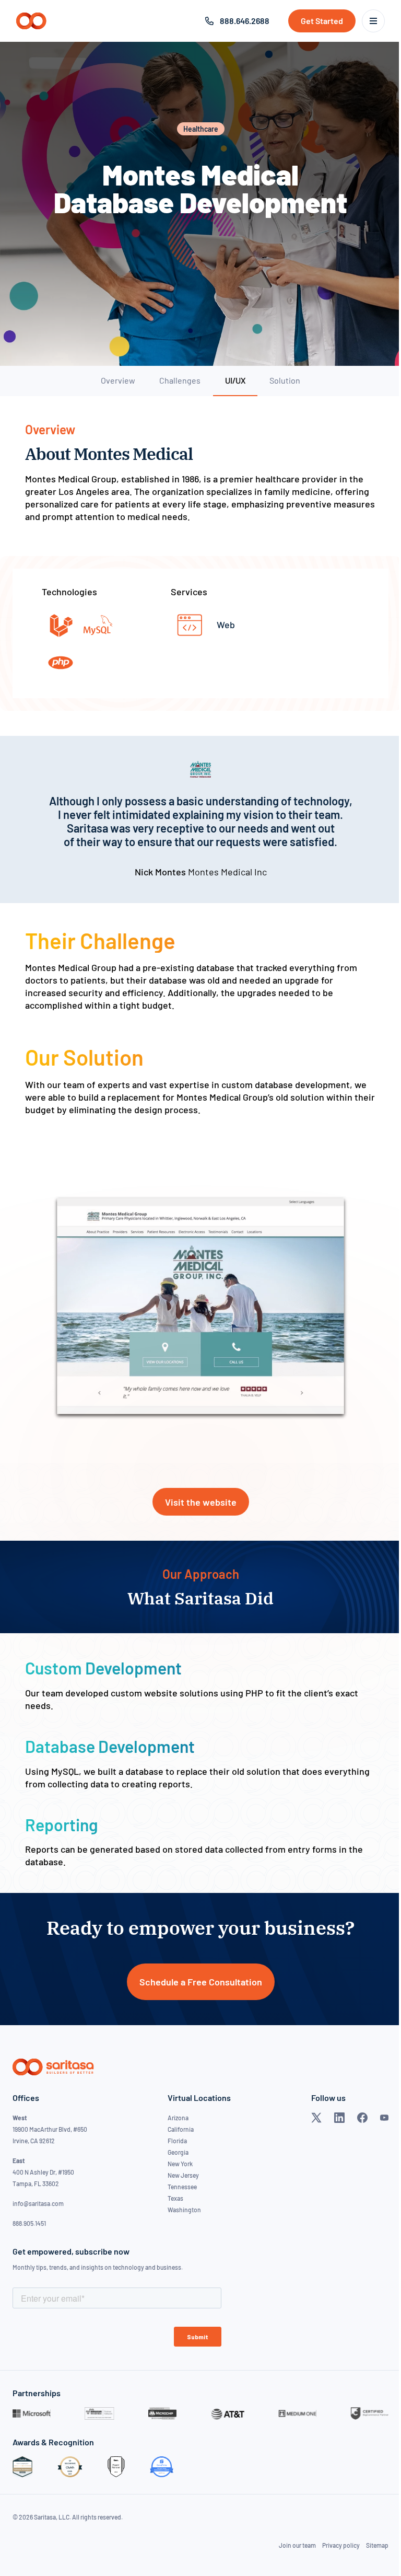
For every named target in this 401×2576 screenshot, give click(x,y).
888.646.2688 (245, 21)
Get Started (322, 21)
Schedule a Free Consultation (201, 1982)
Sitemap (377, 2545)
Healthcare (201, 129)
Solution (285, 380)
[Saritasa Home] (31, 21)
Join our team (297, 2545)
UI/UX (235, 380)
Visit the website (201, 1502)
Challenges (180, 380)
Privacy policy (341, 2545)
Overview (118, 380)
